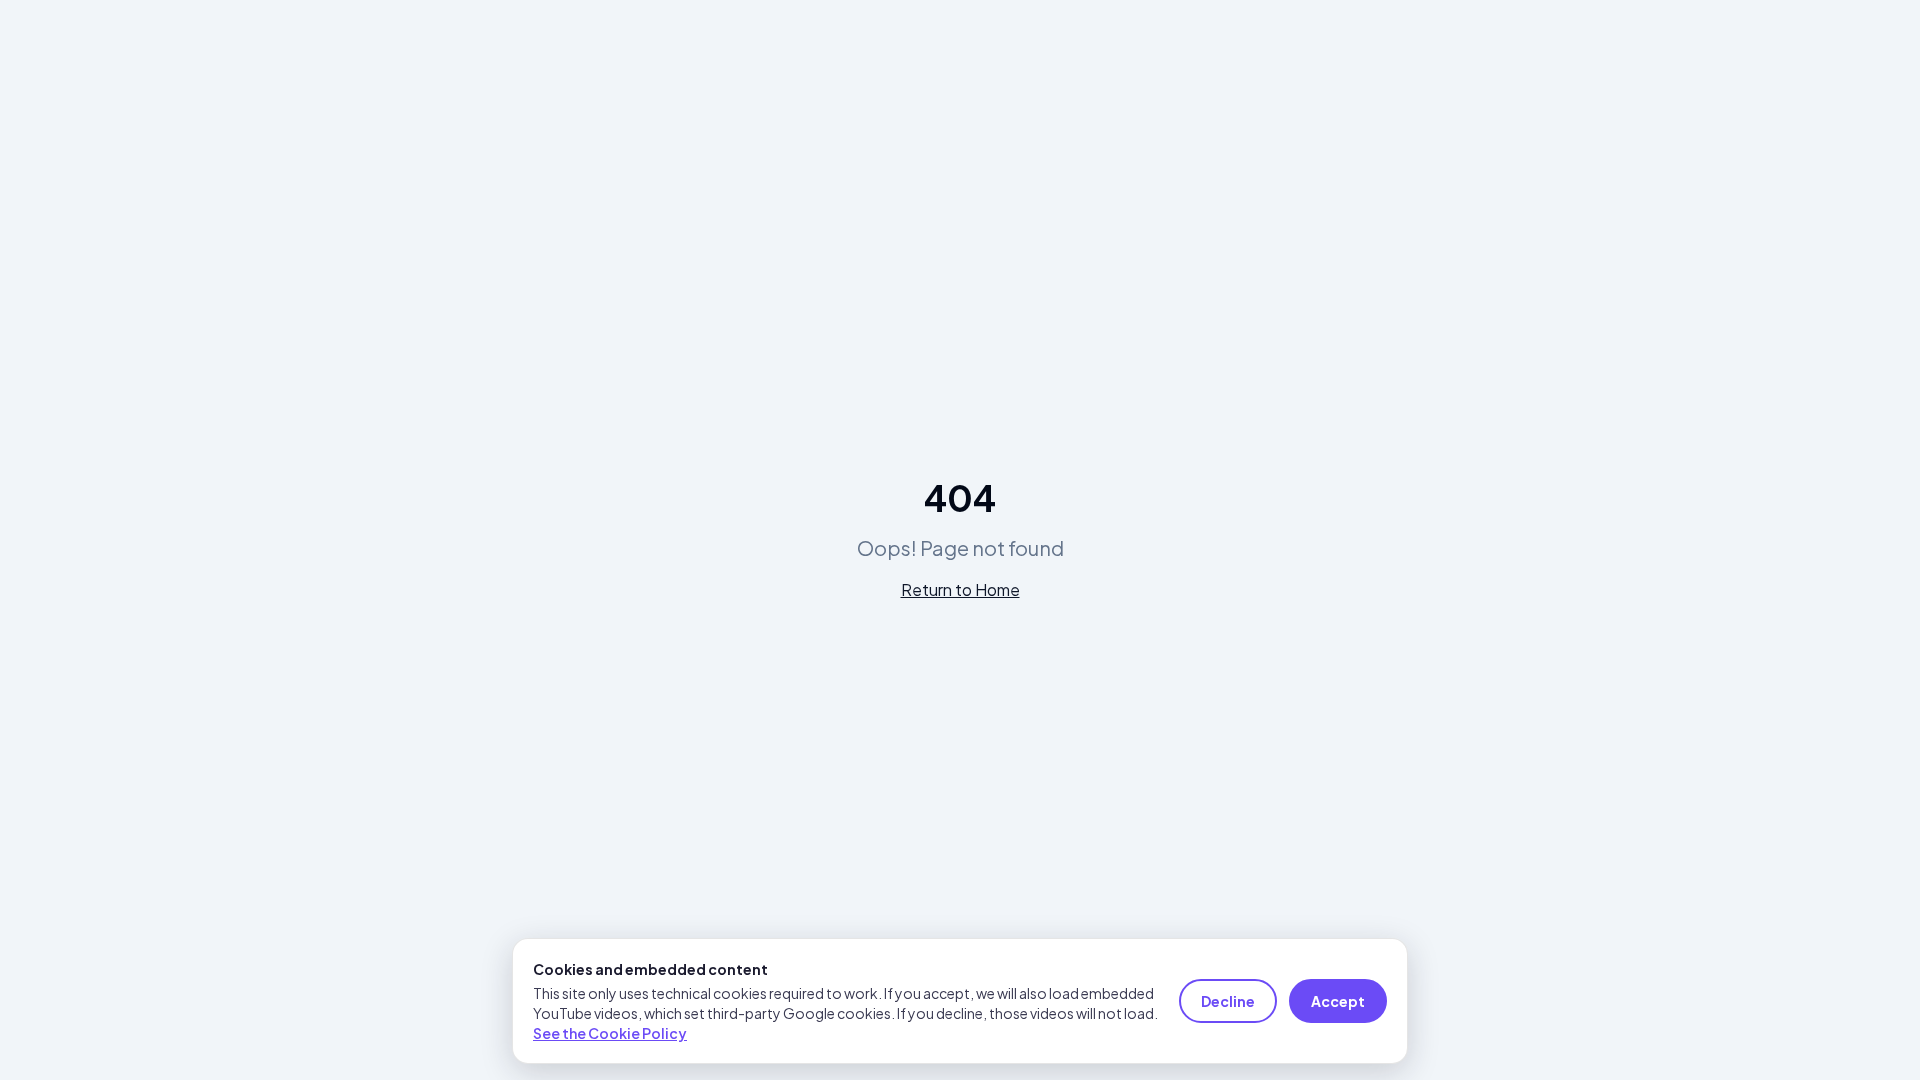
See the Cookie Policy (610, 1033)
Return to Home (960, 589)
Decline (1228, 1001)
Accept (1338, 1001)
